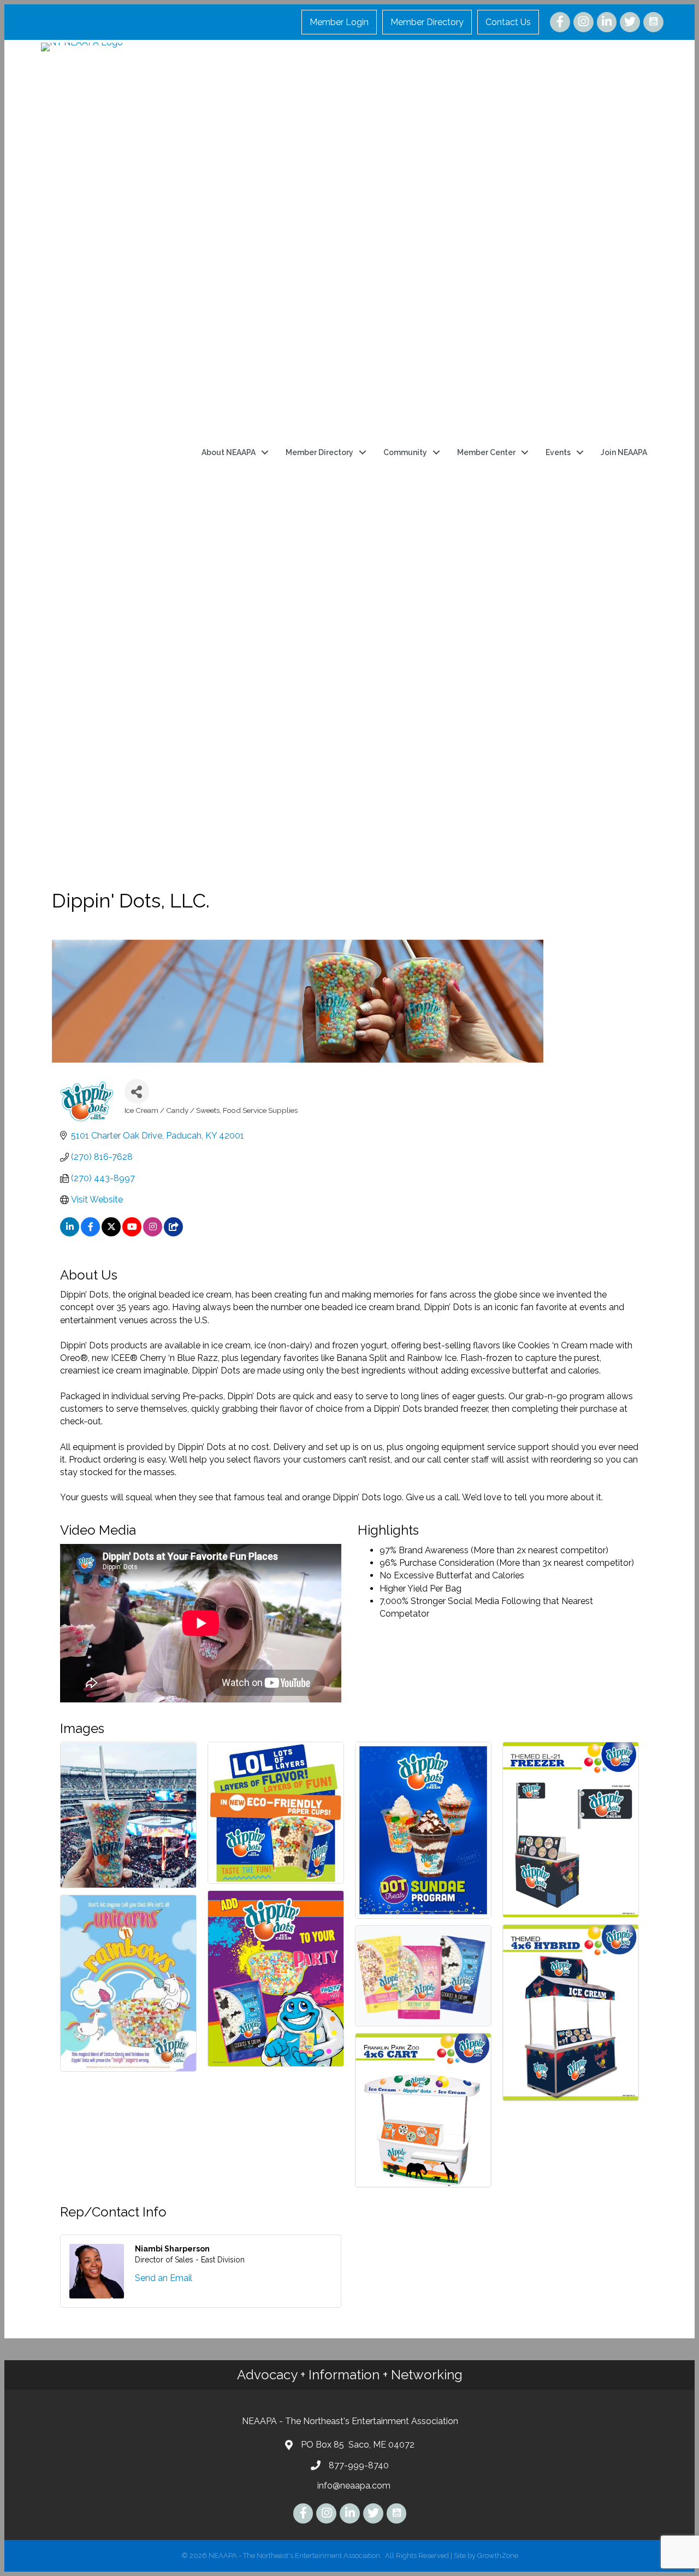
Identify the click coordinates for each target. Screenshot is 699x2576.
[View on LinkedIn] (70, 1233)
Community (405, 452)
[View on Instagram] (153, 1233)
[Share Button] (137, 1091)
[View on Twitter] (111, 1233)
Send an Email (164, 2278)
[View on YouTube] (132, 1233)
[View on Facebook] (90, 1233)
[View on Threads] (173, 1233)
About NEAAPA (229, 452)
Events (558, 452)
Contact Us (508, 22)
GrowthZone (498, 2556)
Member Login (339, 22)
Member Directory (427, 22)
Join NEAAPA (624, 452)
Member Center (486, 452)
